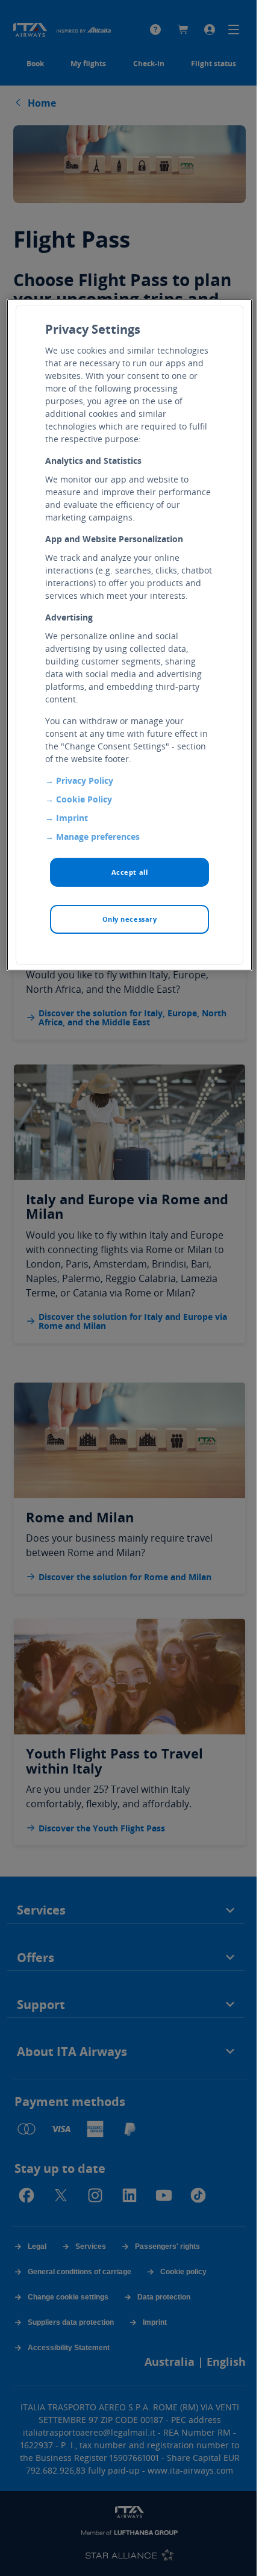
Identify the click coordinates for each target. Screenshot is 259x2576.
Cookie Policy (84, 799)
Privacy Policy (85, 780)
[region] (130, 635)
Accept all (130, 872)
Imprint (72, 818)
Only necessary (130, 919)
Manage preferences (98, 836)
